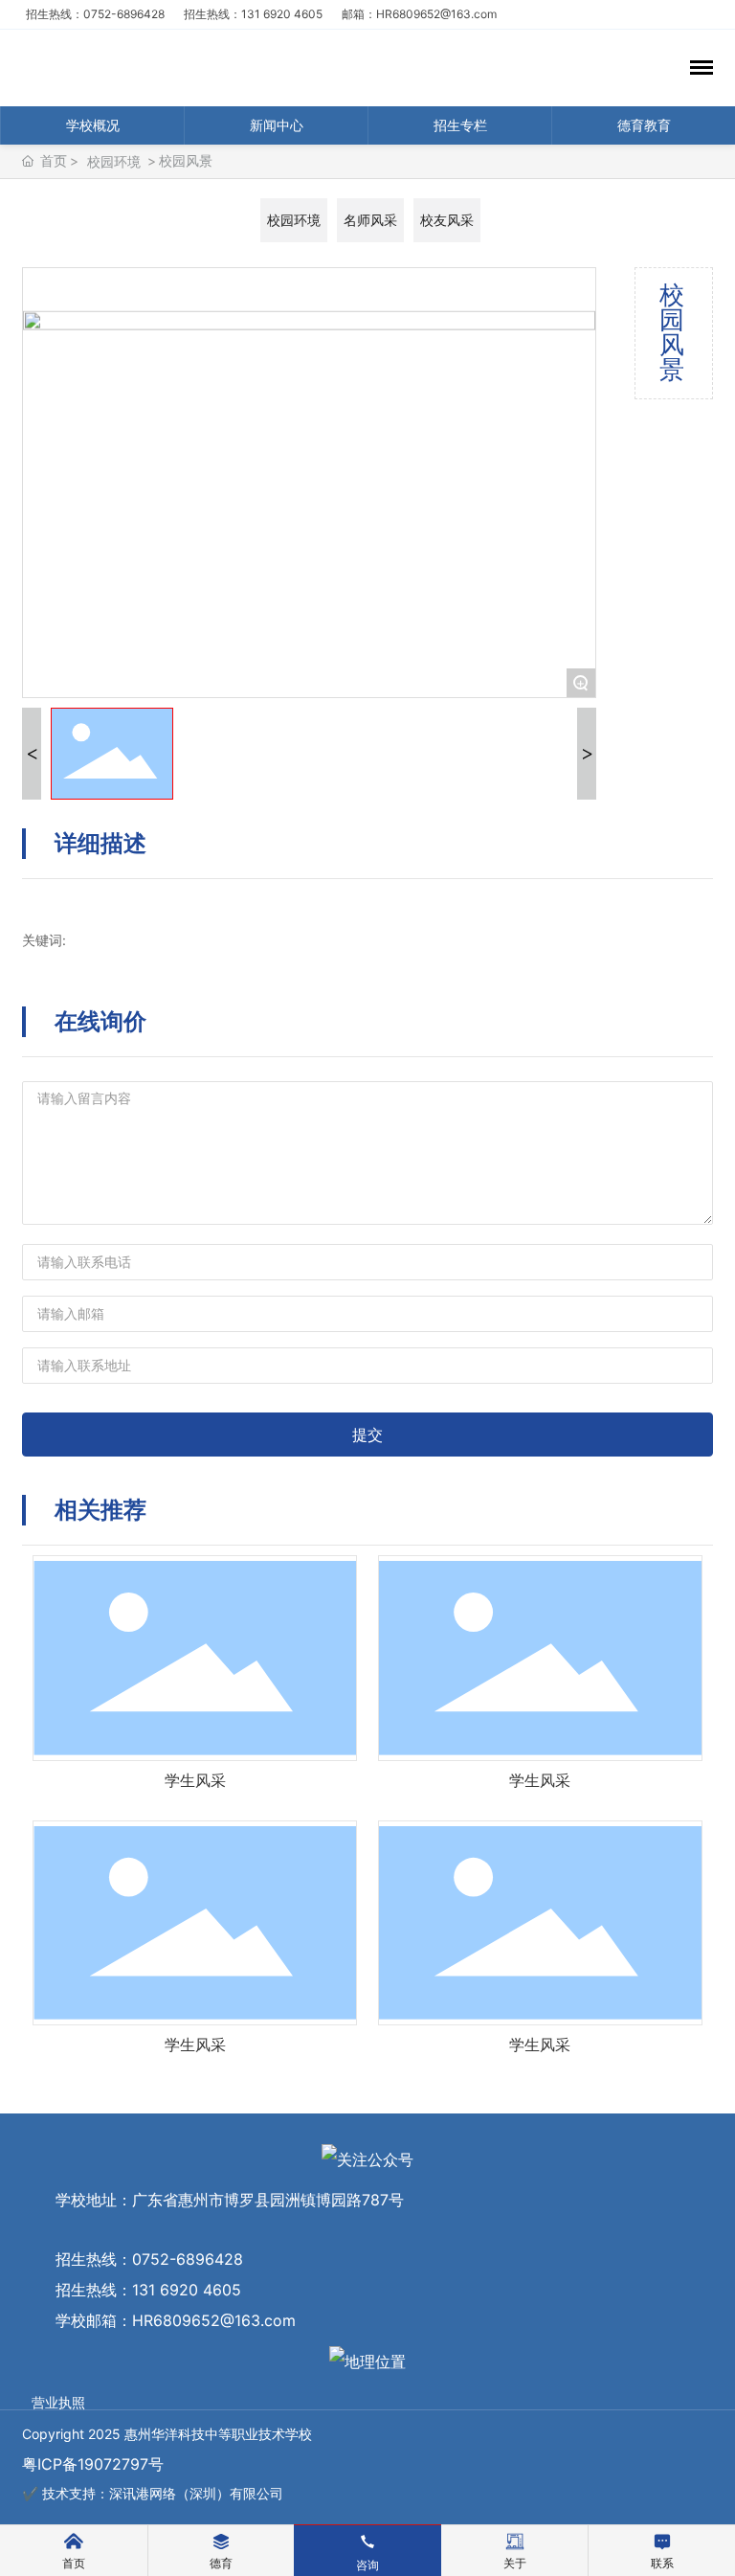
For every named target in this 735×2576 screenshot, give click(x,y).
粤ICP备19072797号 (93, 2464)
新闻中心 (277, 125)
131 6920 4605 (187, 2290)
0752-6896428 (188, 2259)
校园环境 (114, 161)
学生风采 (195, 1780)
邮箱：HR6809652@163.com (419, 14)
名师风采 (370, 220)
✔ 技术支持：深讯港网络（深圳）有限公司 (153, 2493)
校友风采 (447, 220)
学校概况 (93, 125)
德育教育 (644, 125)
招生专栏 (460, 125)
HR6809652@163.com (214, 2320)
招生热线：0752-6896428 (101, 14)
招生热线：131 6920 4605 (259, 14)
